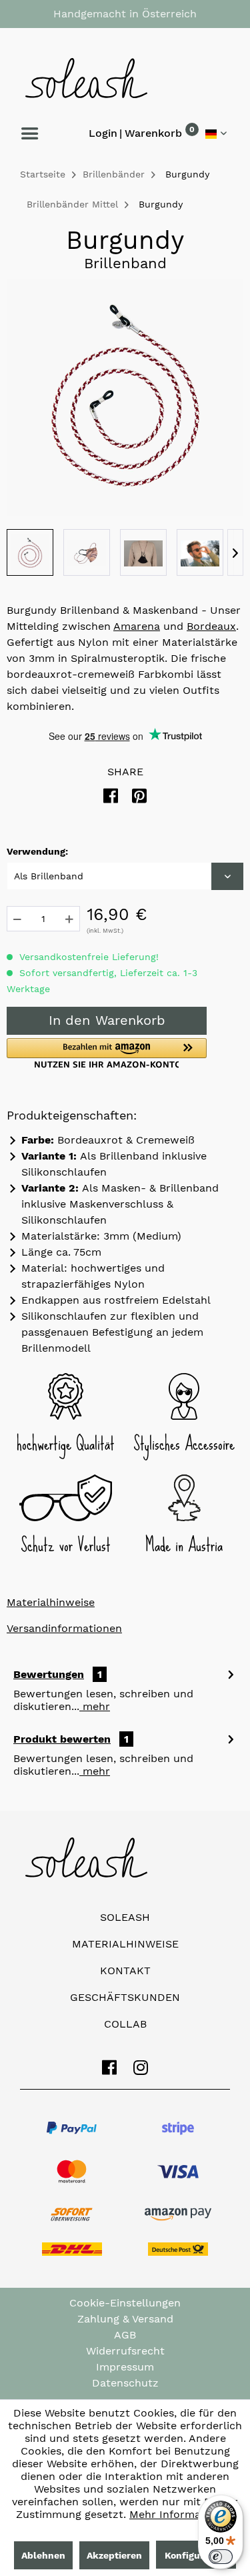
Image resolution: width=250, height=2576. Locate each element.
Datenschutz (125, 2383)
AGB (125, 2335)
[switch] (221, 2557)
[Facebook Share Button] (111, 796)
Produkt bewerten (62, 1739)
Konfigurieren (196, 2555)
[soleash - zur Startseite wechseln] (125, 78)
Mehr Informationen (182, 2514)
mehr (95, 1706)
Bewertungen (49, 1674)
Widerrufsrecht (125, 2351)
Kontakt (125, 1971)
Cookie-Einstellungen (125, 2303)
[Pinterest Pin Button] (139, 796)
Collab (125, 2024)
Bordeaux (211, 626)
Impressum (125, 2367)
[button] (107, 1053)
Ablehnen (43, 2555)
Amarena (137, 626)
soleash (125, 1917)
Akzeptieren (114, 2555)
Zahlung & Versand (125, 2319)
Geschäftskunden (125, 1997)
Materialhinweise (51, 1602)
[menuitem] (153, 136)
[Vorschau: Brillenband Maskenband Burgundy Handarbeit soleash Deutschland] (30, 552)
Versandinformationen (64, 1628)
